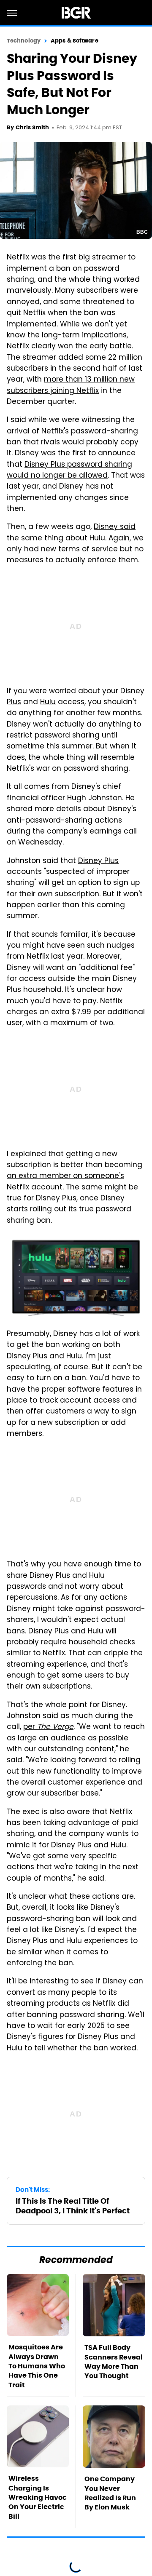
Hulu (48, 703)
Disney (27, 454)
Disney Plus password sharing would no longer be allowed (69, 470)
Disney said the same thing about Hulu (71, 533)
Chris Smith (32, 127)
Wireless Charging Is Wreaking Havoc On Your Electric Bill (38, 2497)
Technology (24, 41)
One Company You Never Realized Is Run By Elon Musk (110, 2493)
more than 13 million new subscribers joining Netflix (71, 385)
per (48, 1727)
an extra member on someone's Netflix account (65, 1182)
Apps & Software (75, 41)
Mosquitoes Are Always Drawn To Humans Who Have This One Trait (37, 2366)
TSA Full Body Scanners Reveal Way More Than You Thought (114, 2362)
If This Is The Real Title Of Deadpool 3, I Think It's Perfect (73, 2206)
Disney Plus (98, 861)
